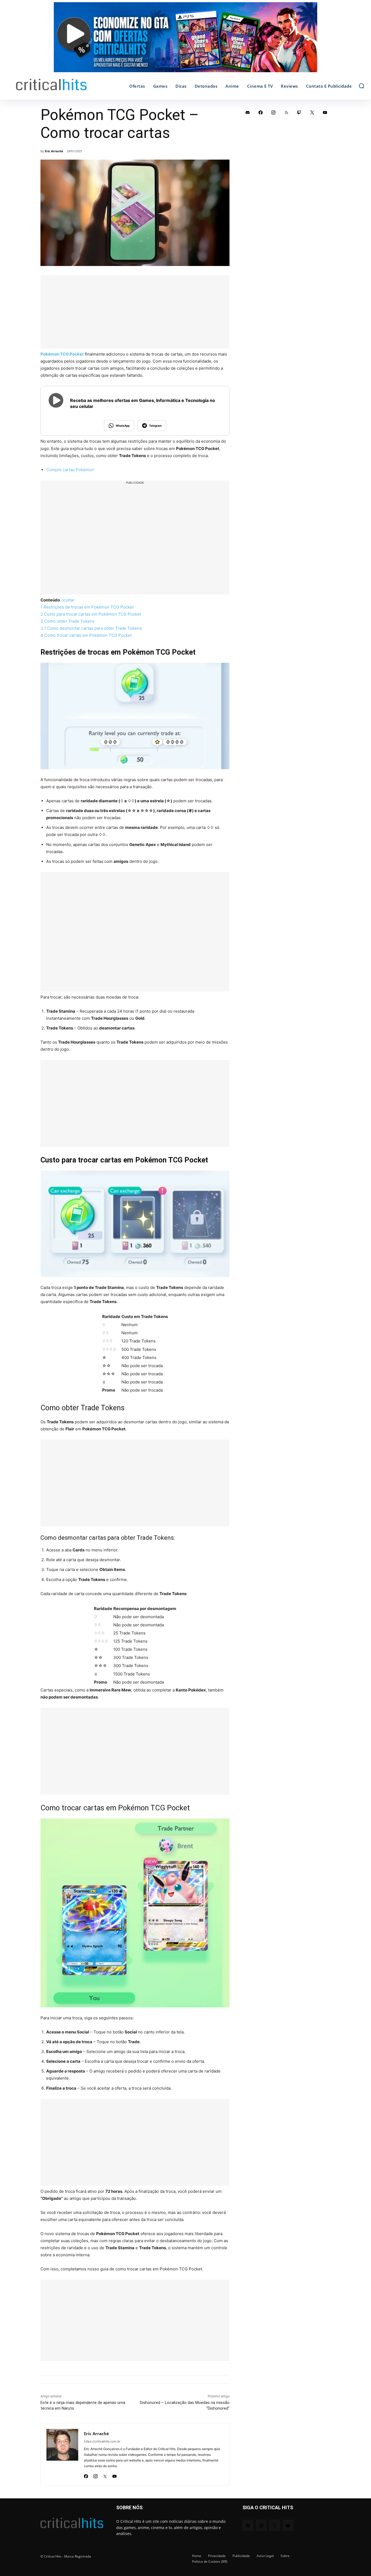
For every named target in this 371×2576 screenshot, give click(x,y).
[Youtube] (114, 2501)
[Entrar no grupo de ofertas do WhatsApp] (185, 40)
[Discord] (248, 112)
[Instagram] (95, 2501)
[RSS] (287, 112)
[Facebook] (86, 2501)
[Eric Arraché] (62, 2481)
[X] (105, 2501)
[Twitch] (299, 112)
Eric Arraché (54, 151)
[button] (361, 86)
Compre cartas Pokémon (70, 470)
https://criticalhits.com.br (102, 2468)
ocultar (75, 611)
